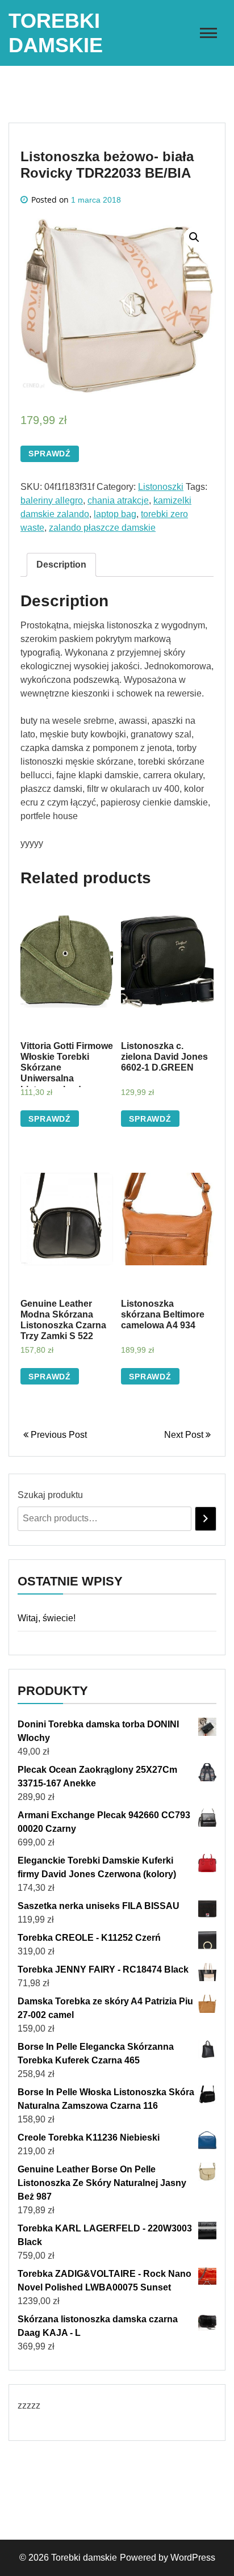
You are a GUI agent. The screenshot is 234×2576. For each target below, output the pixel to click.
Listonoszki (161, 487)
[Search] (206, 1519)
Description (61, 565)
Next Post (185, 1435)
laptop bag (115, 514)
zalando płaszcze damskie (102, 528)
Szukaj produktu (50, 1495)
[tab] (61, 565)
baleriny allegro (52, 500)
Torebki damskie (84, 2558)
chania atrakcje (118, 500)
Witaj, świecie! (47, 1618)
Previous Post (58, 1435)
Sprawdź (50, 454)
